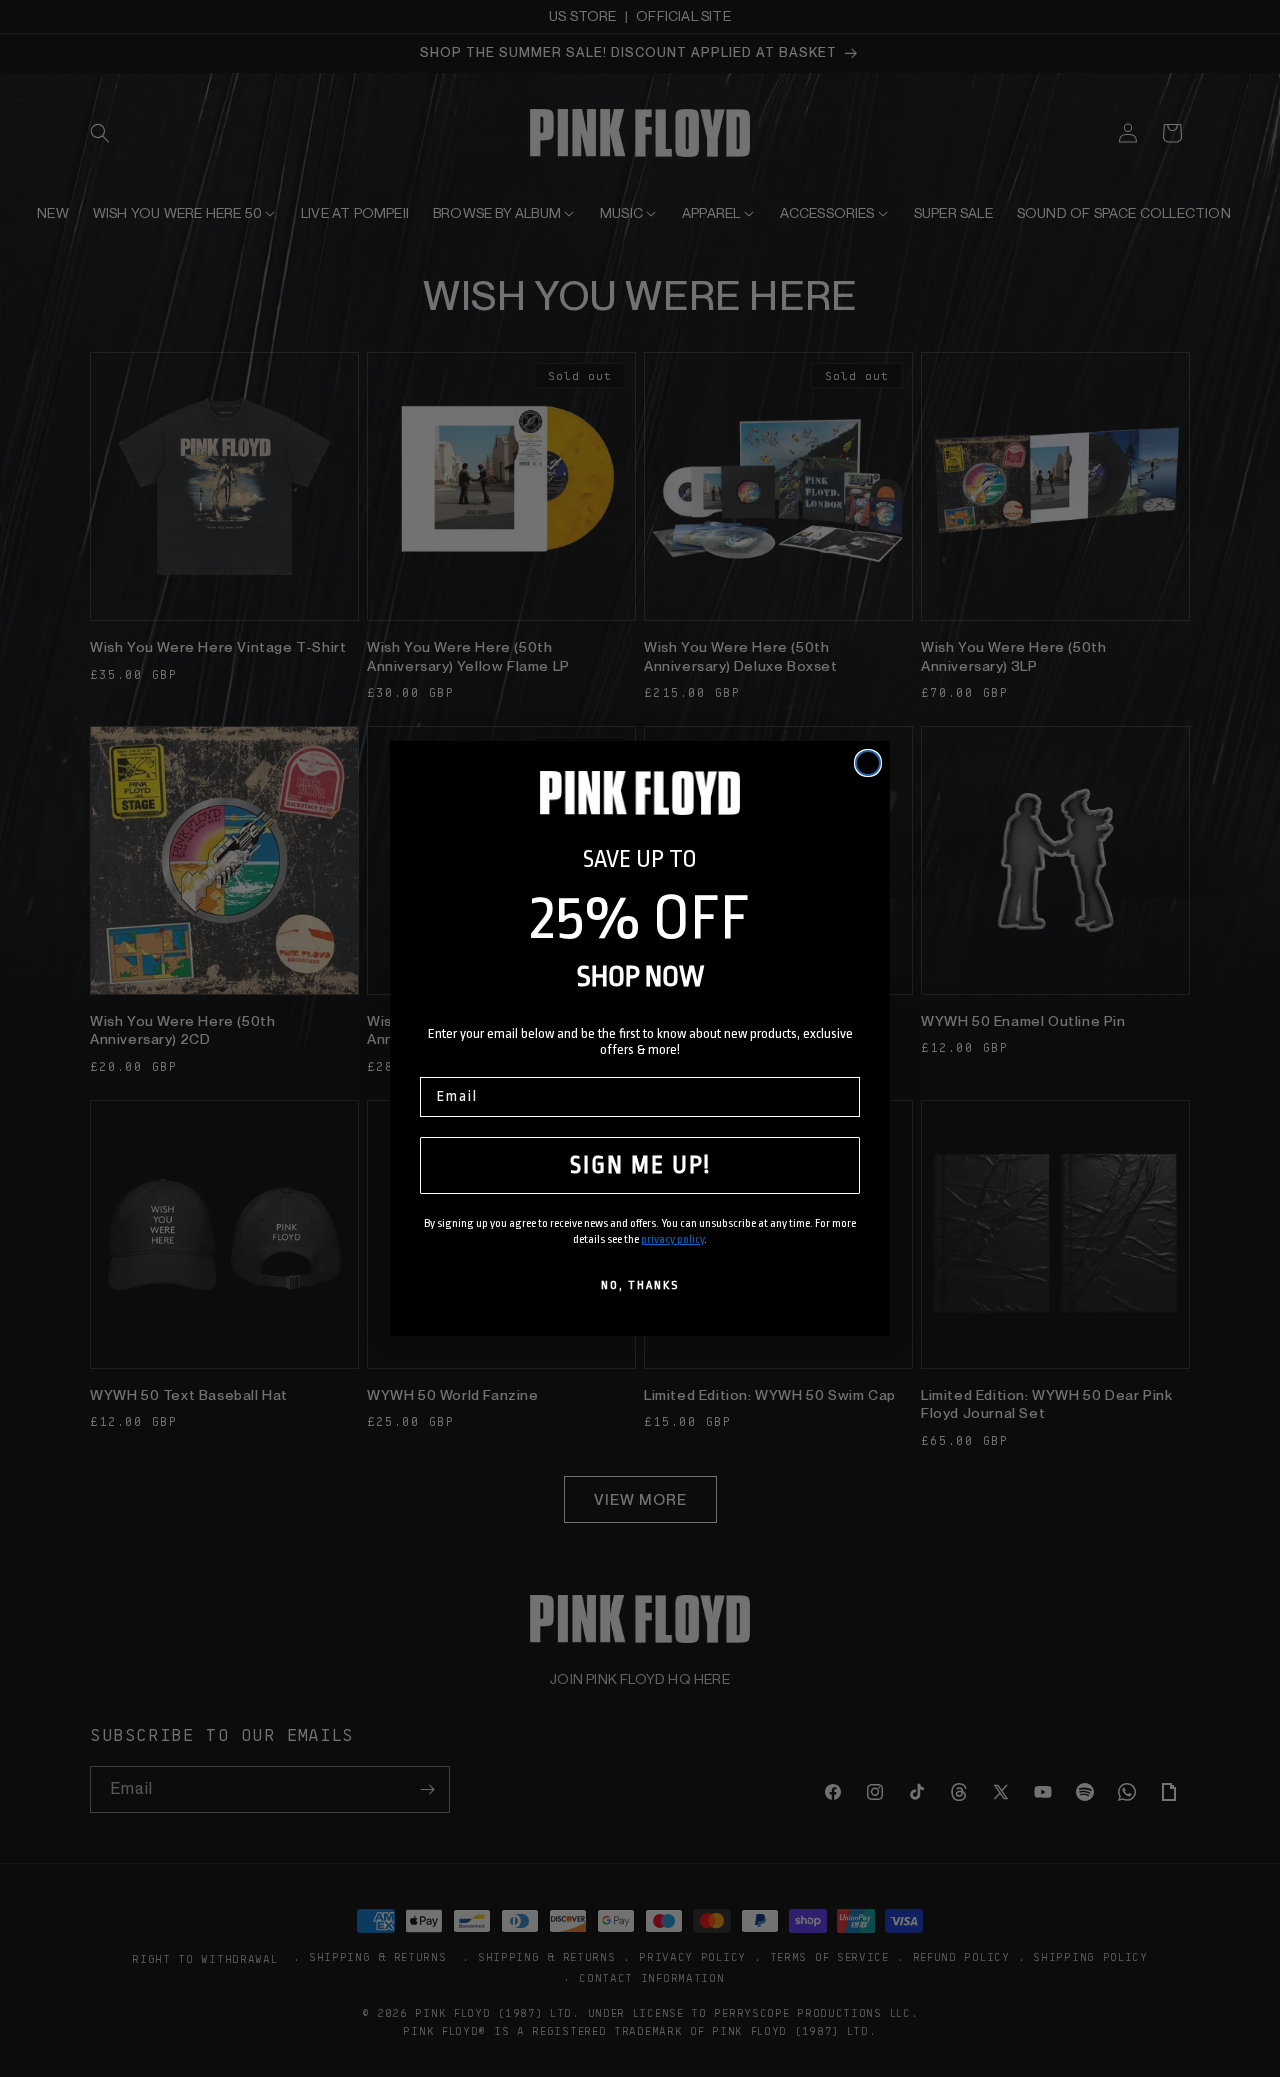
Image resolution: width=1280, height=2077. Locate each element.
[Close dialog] (868, 763)
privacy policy (672, 1239)
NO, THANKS (640, 1285)
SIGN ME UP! (640, 1165)
